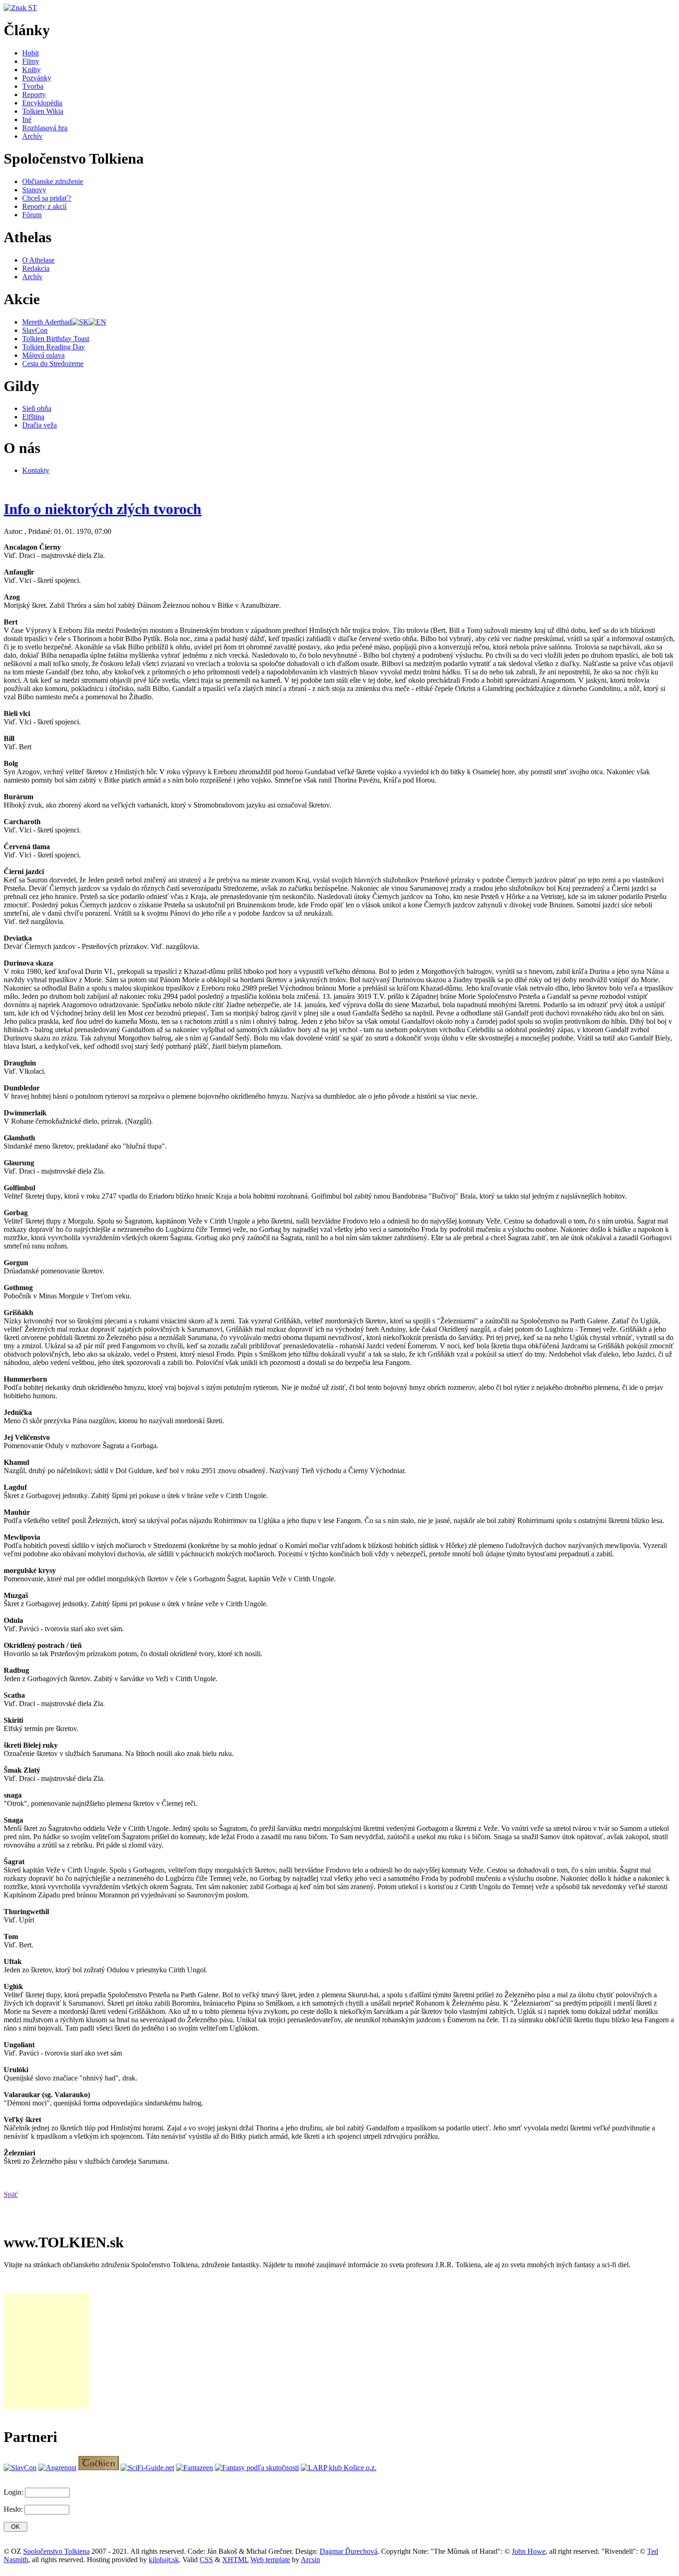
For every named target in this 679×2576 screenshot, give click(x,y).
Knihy (31, 70)
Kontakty (36, 470)
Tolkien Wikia (43, 111)
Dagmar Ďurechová (349, 2551)
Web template (270, 2560)
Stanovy (34, 190)
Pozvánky (37, 78)
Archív (32, 136)
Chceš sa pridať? (47, 198)
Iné (27, 119)
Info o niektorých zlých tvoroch (103, 509)
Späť (11, 2194)
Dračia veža (39, 425)
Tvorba (33, 86)
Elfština (33, 417)
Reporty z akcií (44, 206)
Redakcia (36, 268)
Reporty (34, 95)
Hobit (30, 53)
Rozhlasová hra (45, 128)
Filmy (31, 61)
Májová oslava (43, 355)
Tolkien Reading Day (54, 347)
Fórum (32, 215)
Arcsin (310, 2560)
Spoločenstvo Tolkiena (56, 2551)
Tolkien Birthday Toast (56, 339)
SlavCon (35, 330)
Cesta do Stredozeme (53, 364)
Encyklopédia (42, 103)
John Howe (529, 2551)
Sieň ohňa (37, 408)
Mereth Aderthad (47, 322)
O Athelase (38, 260)
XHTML (235, 2560)
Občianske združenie (53, 181)
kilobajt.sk (164, 2560)
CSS (206, 2560)
